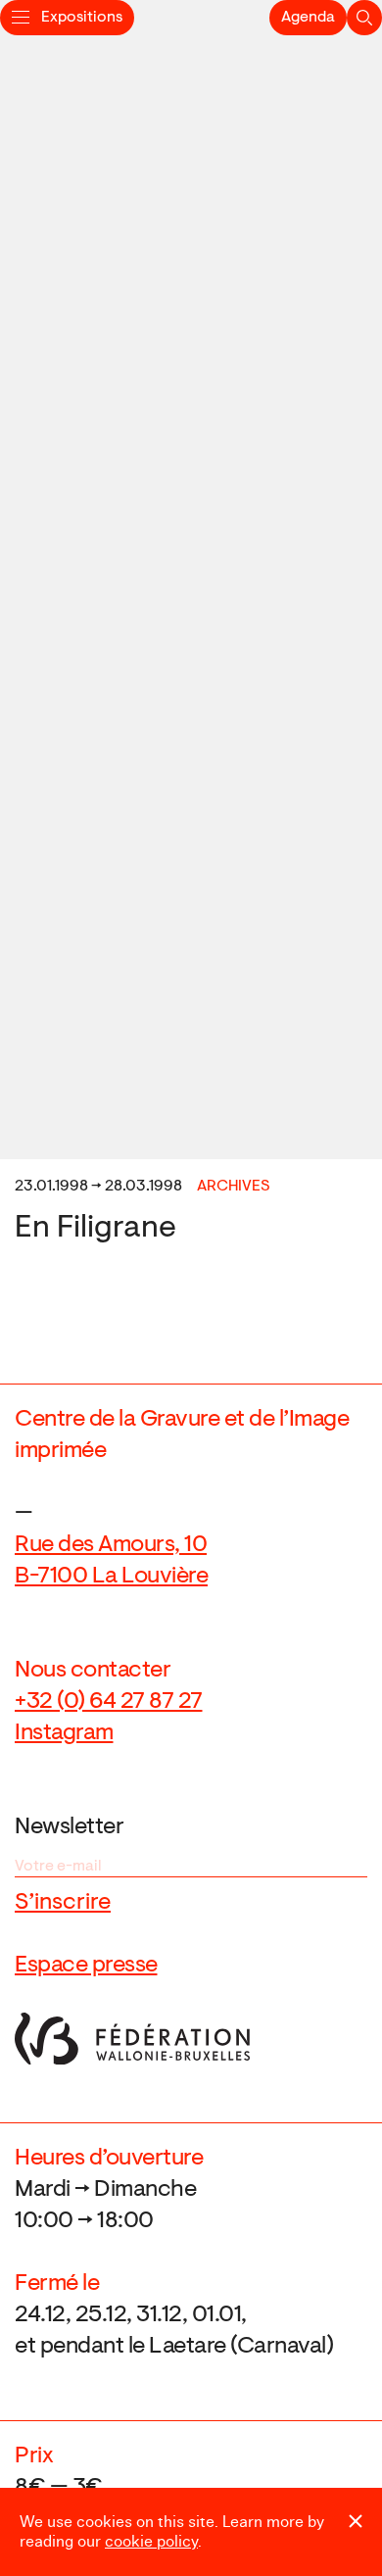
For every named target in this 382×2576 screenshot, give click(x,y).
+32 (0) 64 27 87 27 (109, 1702)
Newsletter (69, 1827)
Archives (234, 1187)
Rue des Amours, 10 (111, 1545)
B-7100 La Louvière (111, 1577)
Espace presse (86, 1966)
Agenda (308, 18)
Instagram (64, 1733)
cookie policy (151, 2542)
